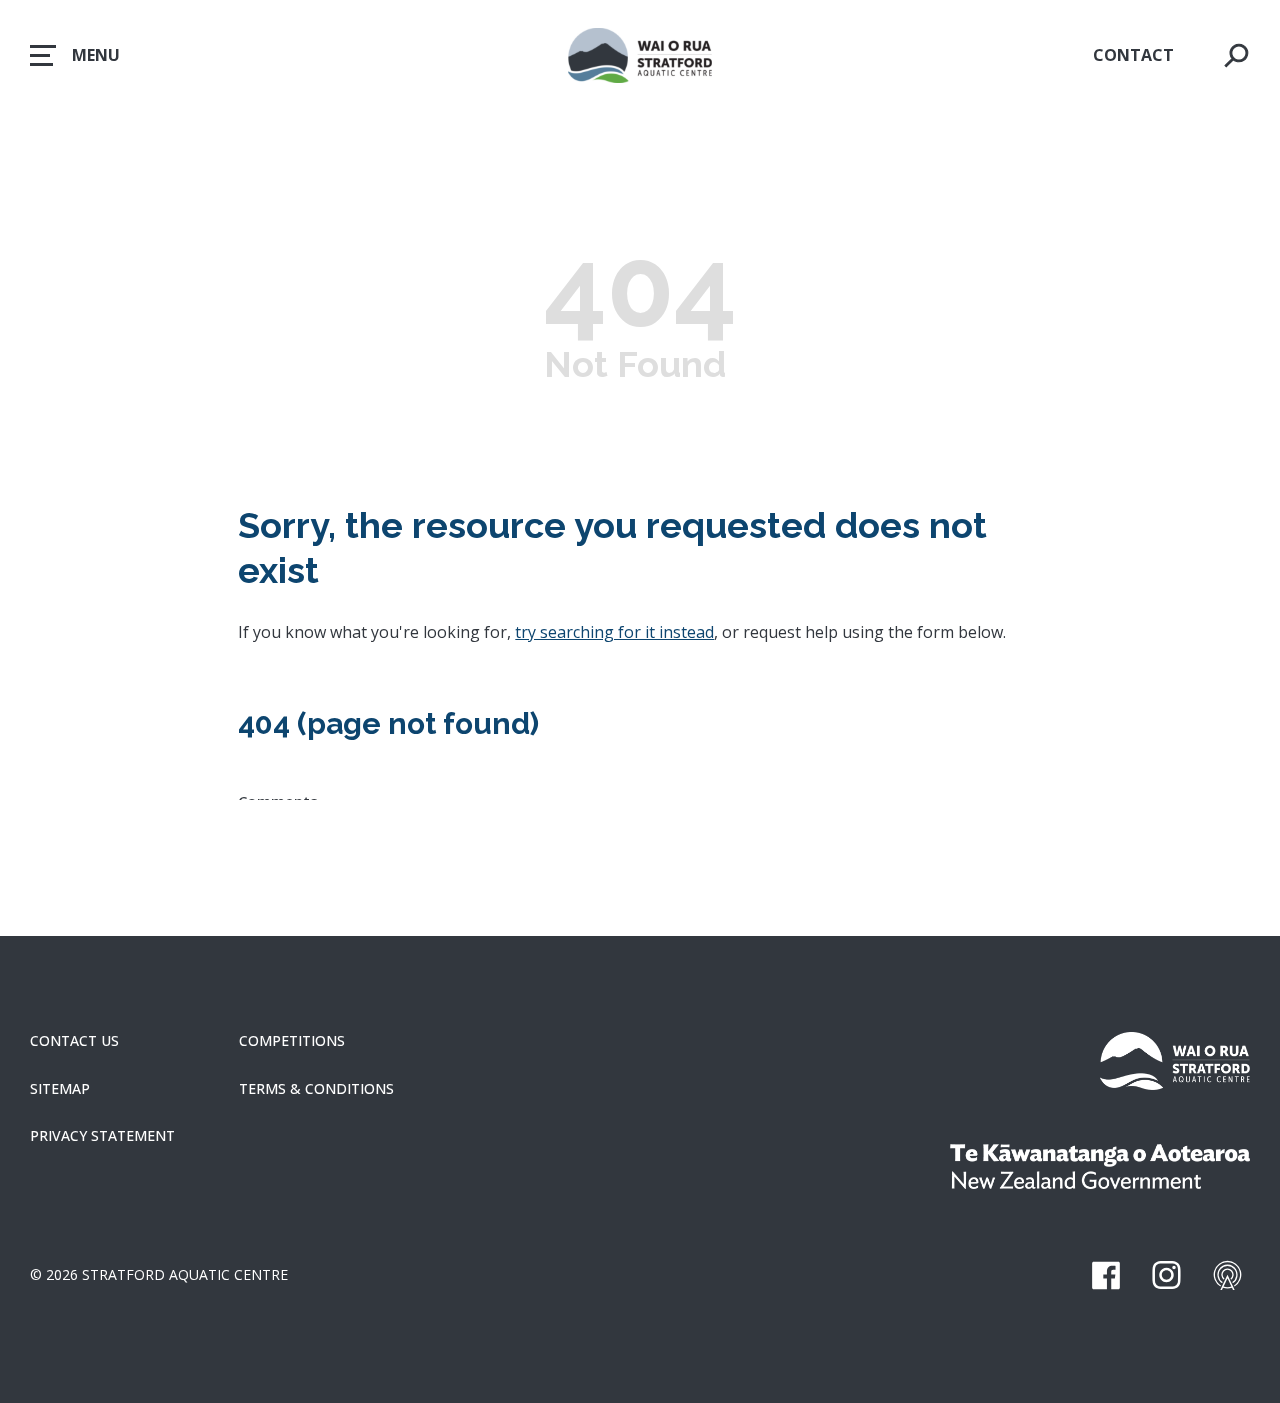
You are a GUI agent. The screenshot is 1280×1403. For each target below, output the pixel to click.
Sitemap (60, 1089)
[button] (75, 55)
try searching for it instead (614, 632)
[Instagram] (1166, 1275)
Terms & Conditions (316, 1089)
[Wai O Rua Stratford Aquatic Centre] (1175, 1064)
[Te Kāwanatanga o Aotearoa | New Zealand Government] (1100, 1169)
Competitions (292, 1041)
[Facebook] (1105, 1275)
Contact (1133, 55)
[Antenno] (1227, 1275)
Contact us (74, 1041)
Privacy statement (102, 1136)
